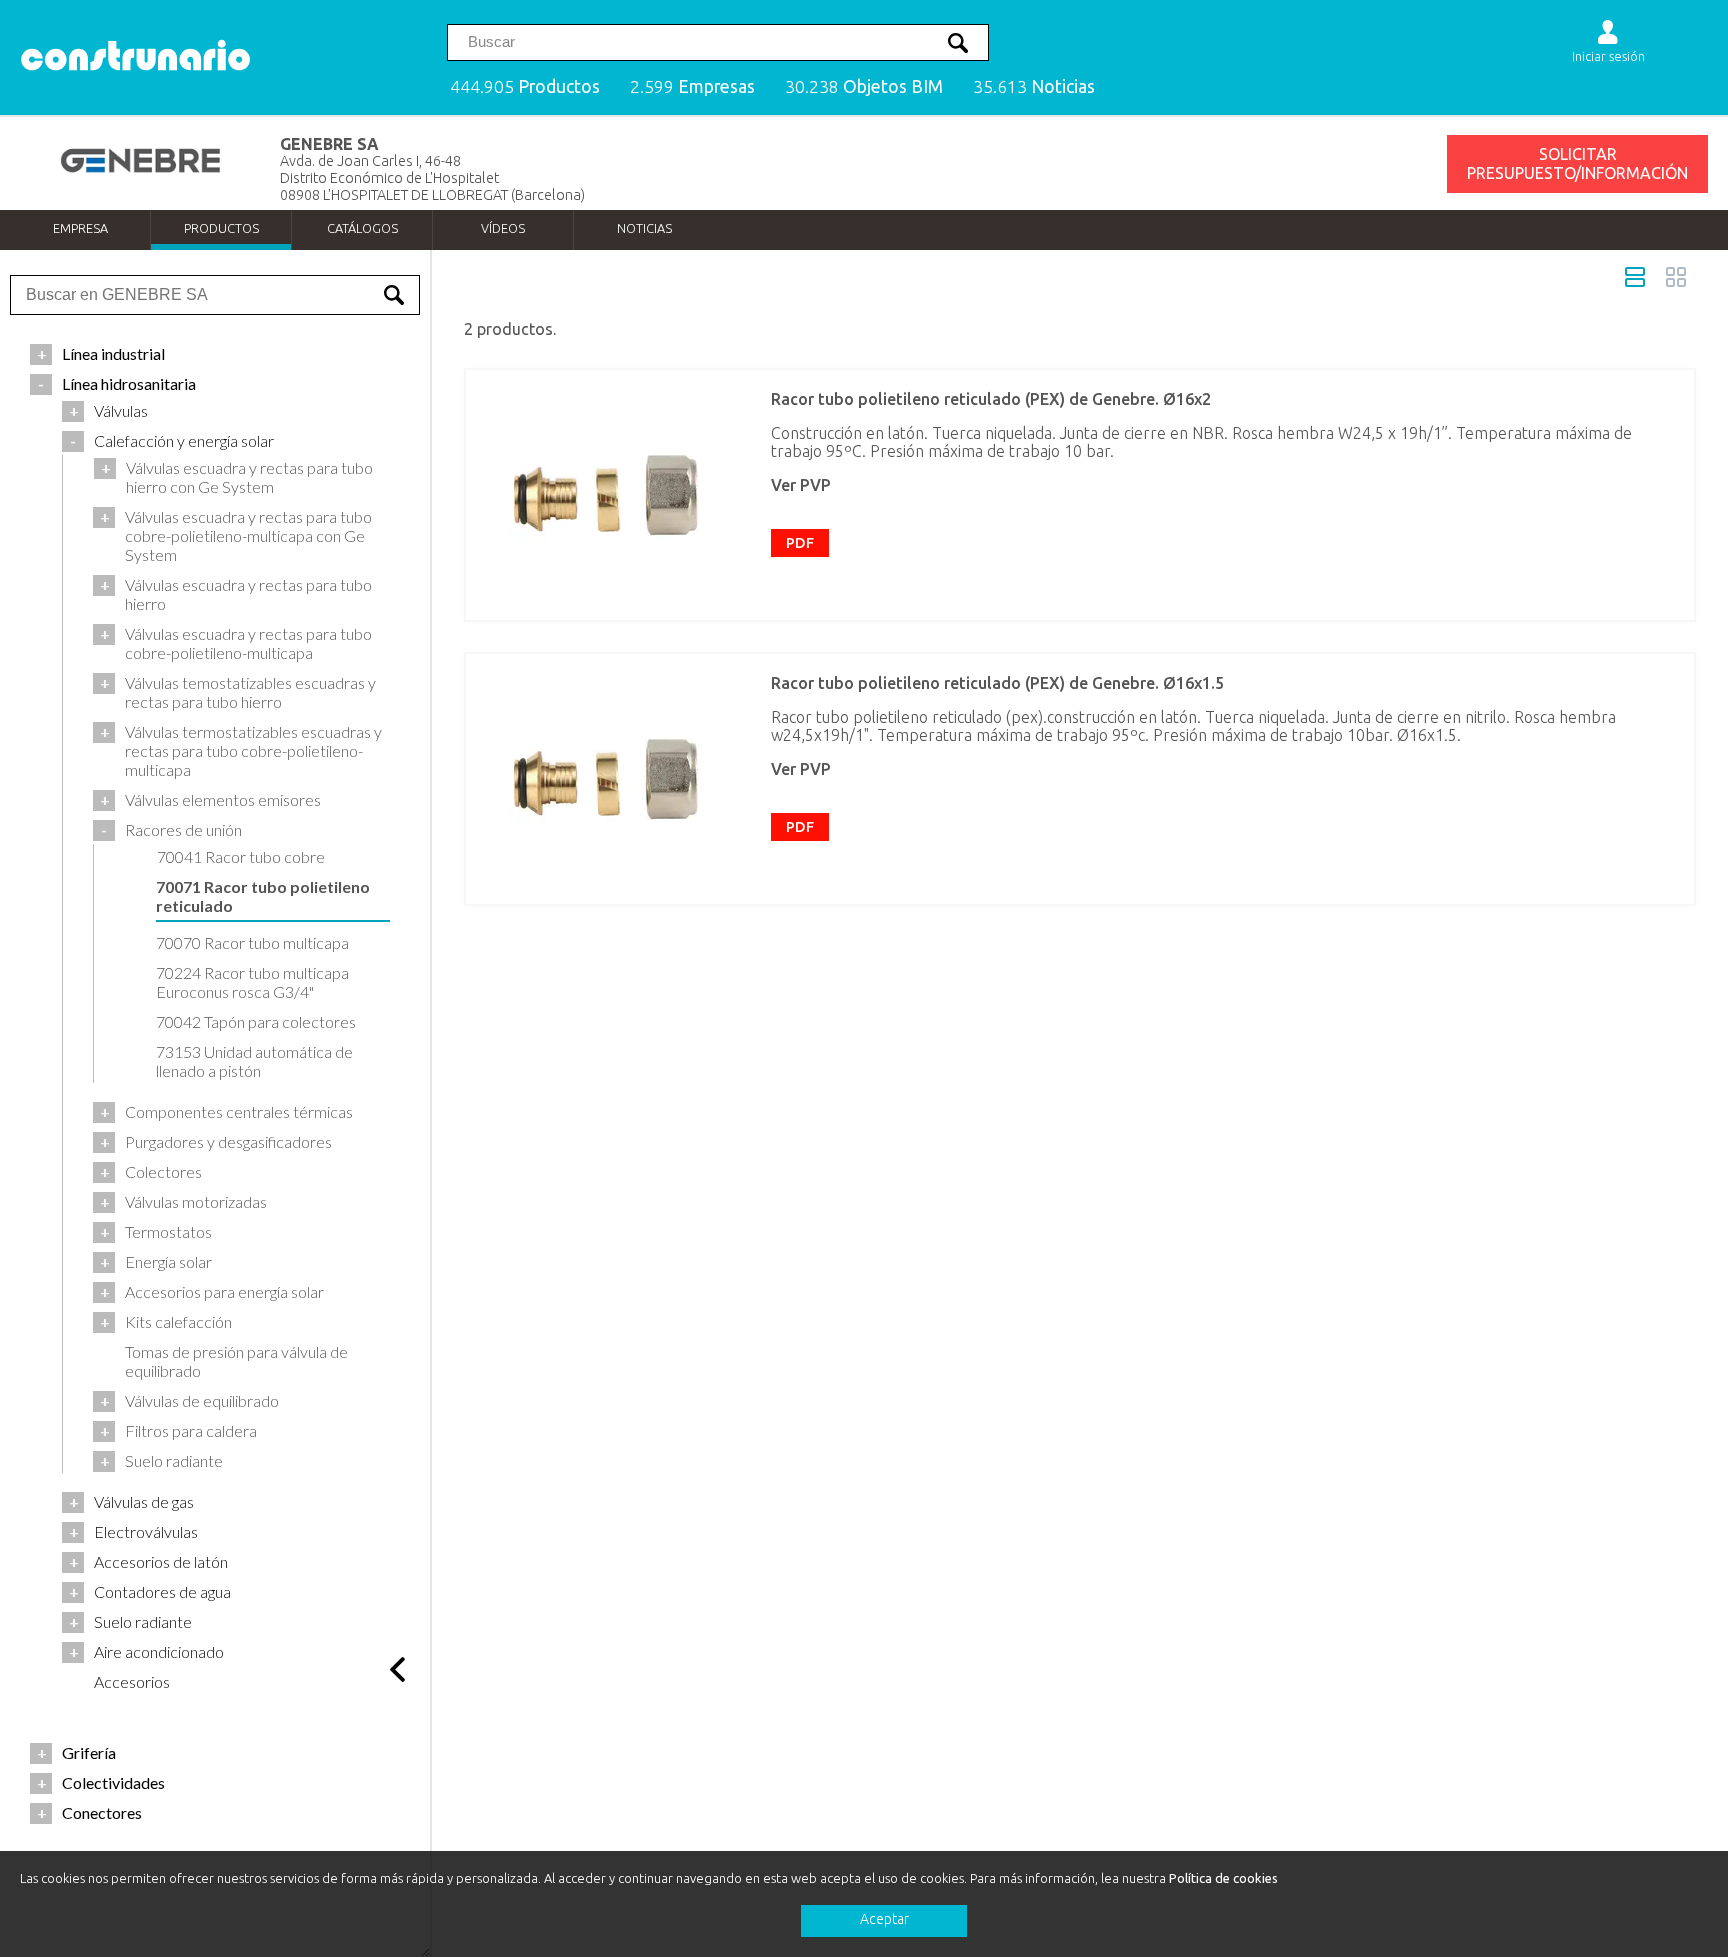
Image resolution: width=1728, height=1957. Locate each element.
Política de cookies (1223, 1878)
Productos (221, 228)
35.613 (1034, 86)
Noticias (644, 228)
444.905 (525, 86)
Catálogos (362, 228)
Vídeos (503, 228)
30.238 (864, 86)
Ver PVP (801, 485)
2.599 (692, 86)
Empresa (80, 228)
